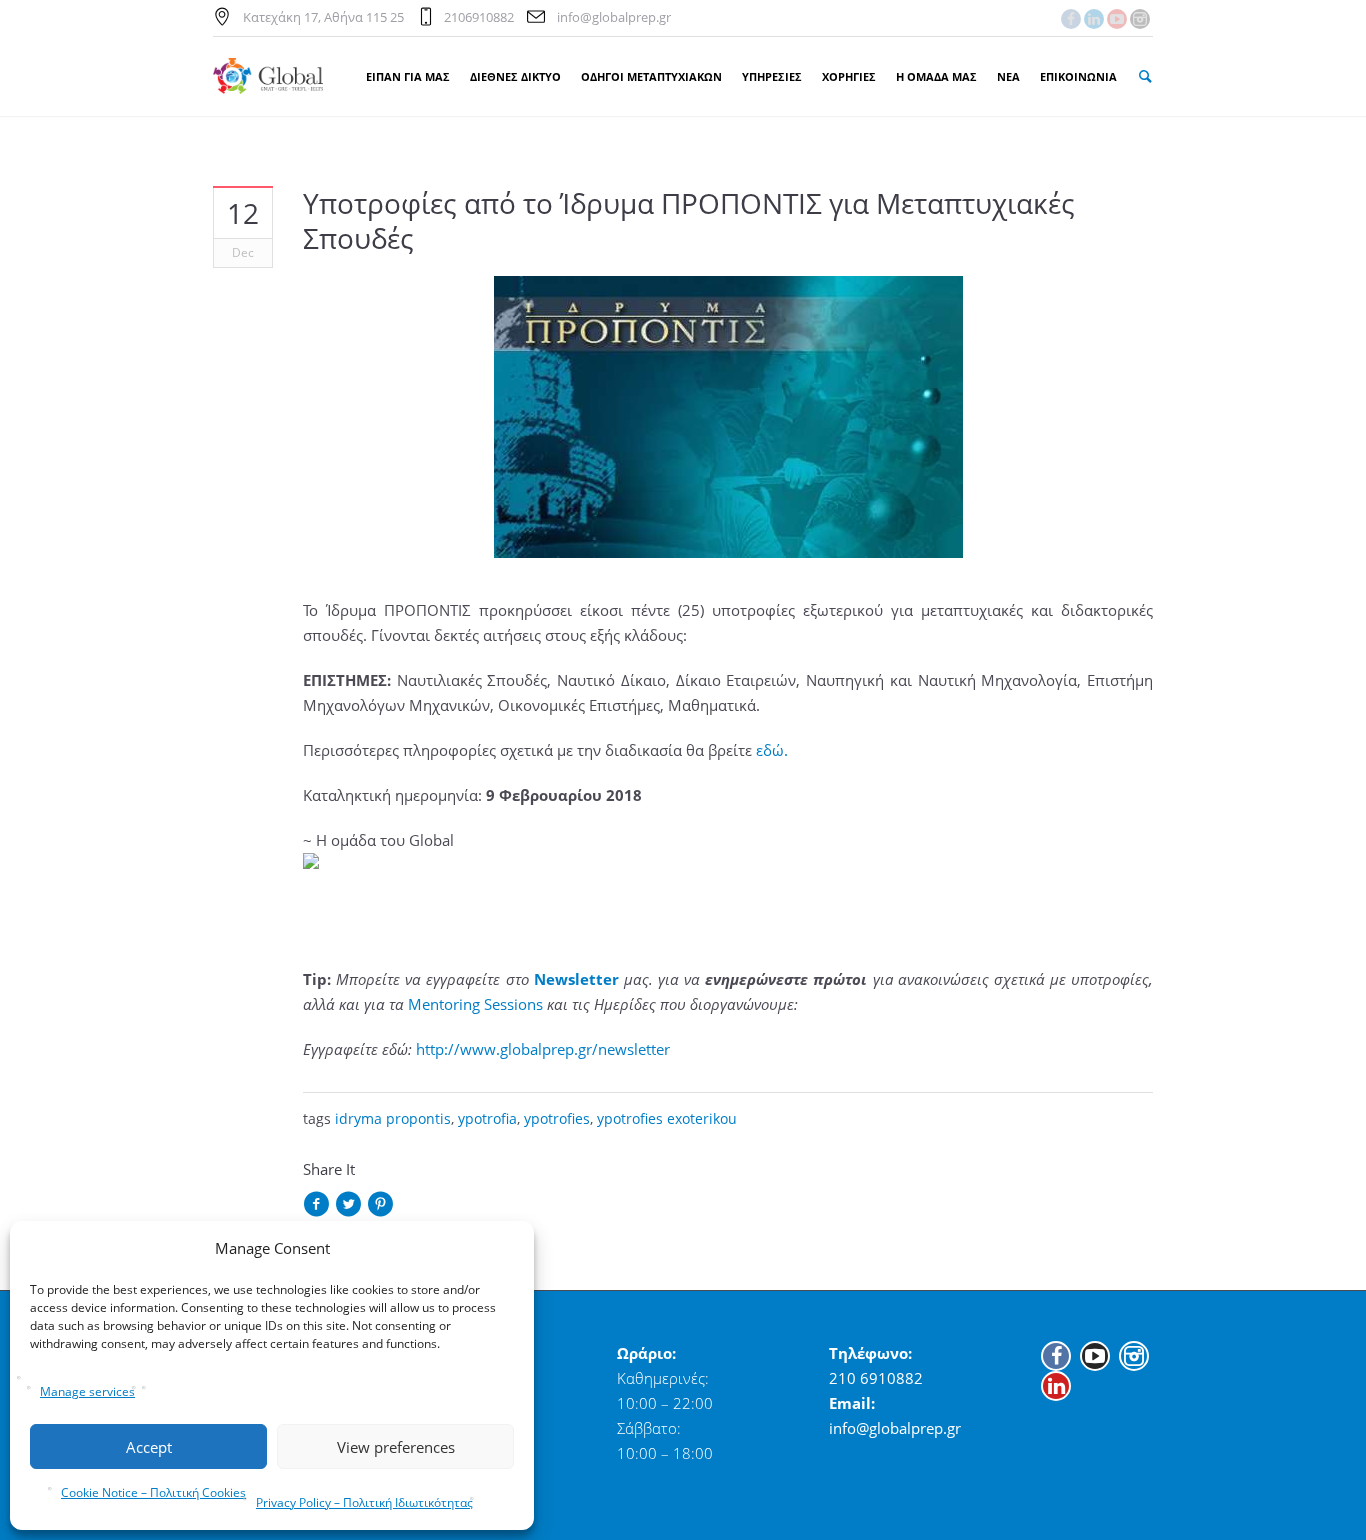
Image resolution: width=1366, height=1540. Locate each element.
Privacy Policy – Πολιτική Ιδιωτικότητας (364, 1502)
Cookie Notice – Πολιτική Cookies (153, 1492)
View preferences (396, 1447)
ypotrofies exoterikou (667, 1118)
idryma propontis (393, 1118)
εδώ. (772, 750)
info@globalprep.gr (614, 17)
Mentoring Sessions (475, 1004)
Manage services (87, 1391)
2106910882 (479, 17)
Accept (149, 1447)
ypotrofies (557, 1118)
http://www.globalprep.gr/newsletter (543, 1049)
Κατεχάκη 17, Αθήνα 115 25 (323, 17)
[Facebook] (1071, 19)
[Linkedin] (1094, 19)
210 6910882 (876, 1378)
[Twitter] (348, 1205)
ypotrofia (487, 1118)
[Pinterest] (380, 1205)
